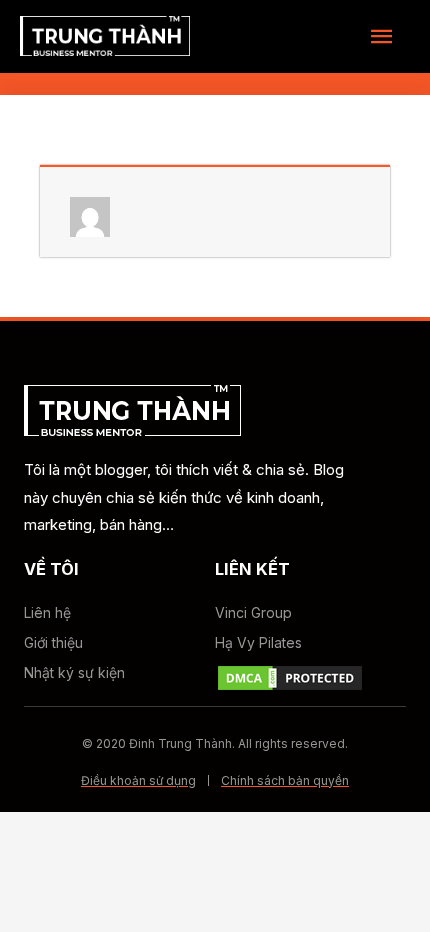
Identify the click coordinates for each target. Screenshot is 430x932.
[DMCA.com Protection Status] (290, 676)
